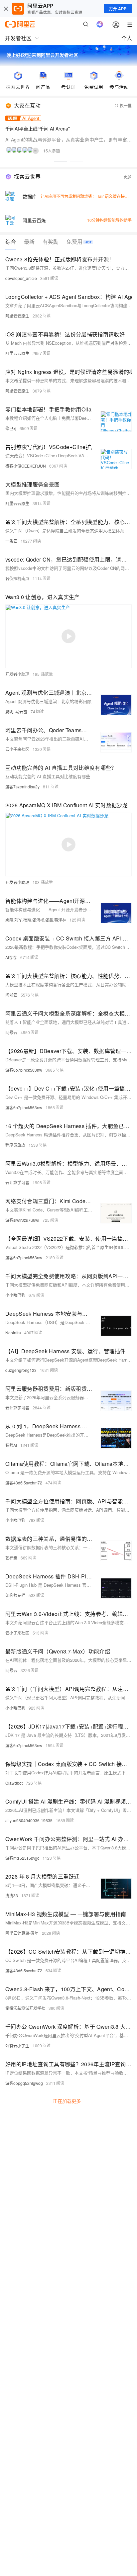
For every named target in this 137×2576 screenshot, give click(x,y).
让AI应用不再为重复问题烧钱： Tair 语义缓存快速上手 (89, 196)
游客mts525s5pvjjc (22, 1858)
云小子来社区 (17, 749)
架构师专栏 (15, 1595)
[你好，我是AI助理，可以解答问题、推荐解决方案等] (100, 24)
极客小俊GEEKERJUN (26, 466)
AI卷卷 (11, 957)
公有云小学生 (17, 2045)
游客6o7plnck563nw (24, 1070)
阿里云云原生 (17, 316)
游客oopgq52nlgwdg (24, 2083)
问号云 (11, 995)
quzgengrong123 (21, 1370)
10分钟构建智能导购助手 (109, 220)
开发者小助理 (17, 674)
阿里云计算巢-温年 (22, 1933)
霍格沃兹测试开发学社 (25, 2008)
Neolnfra (13, 1332)
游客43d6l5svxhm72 (24, 1483)
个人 (127, 38)
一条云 (11, 541)
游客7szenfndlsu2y (22, 787)
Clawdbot (14, 1783)
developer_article (21, 278)
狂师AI (11, 1445)
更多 (128, 177)
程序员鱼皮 (15, 1145)
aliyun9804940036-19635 (29, 1820)
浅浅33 (12, 1895)
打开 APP (118, 9)
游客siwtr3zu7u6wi (22, 1220)
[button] (61, 161)
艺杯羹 (11, 1558)
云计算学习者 (17, 1182)
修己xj (11, 428)
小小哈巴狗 (15, 1295)
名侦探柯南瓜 (17, 578)
